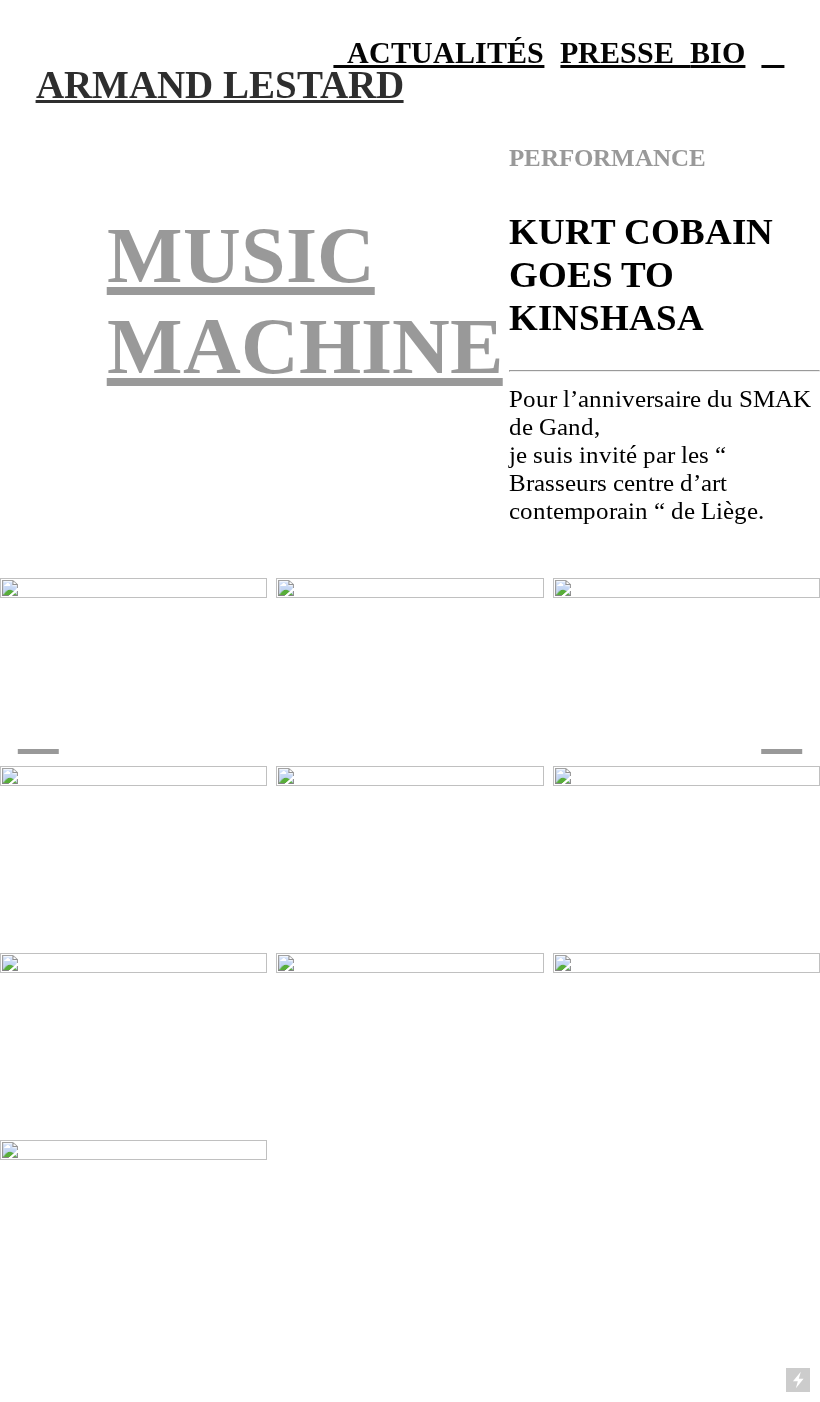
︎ (781, 728)
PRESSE (625, 53)
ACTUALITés (438, 53)
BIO (717, 53)
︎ (38, 728)
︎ (772, 53)
